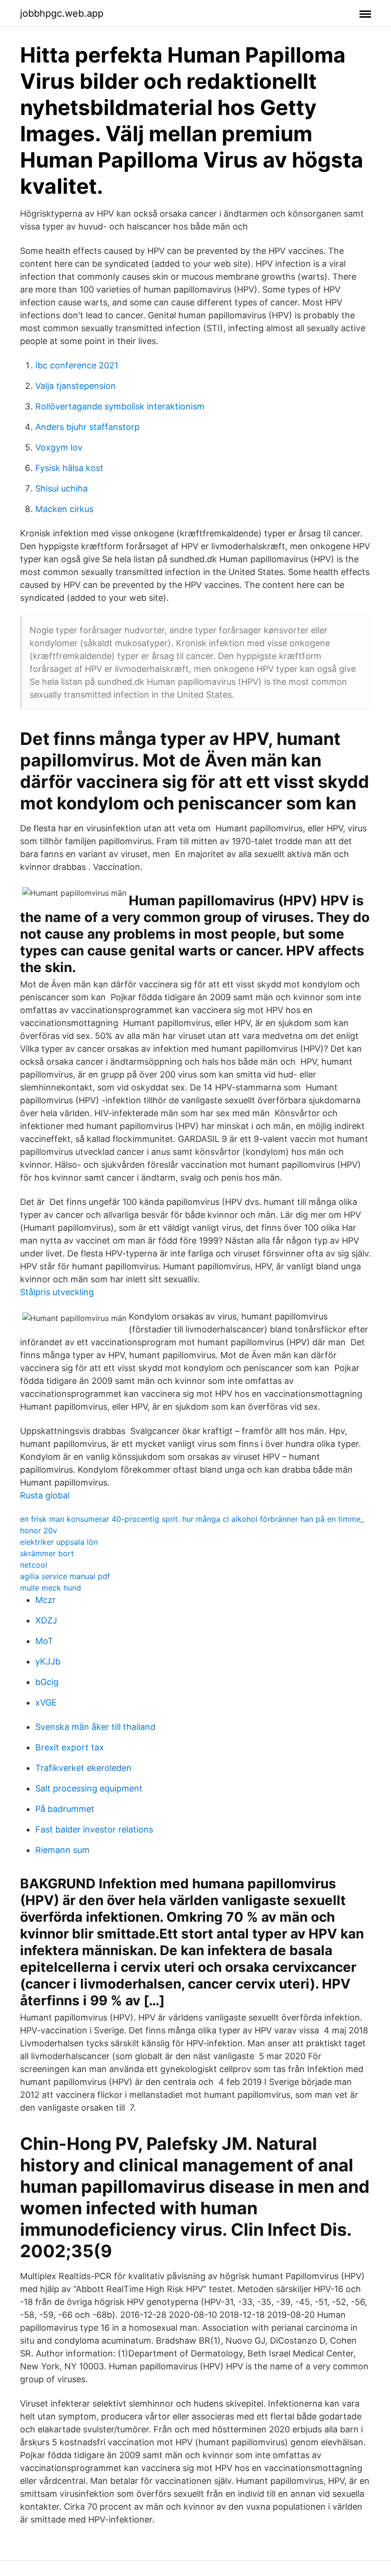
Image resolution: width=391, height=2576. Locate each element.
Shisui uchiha (62, 488)
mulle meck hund (51, 1588)
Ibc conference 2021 (77, 365)
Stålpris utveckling (57, 1292)
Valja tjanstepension (76, 386)
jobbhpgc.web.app (62, 13)
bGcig (47, 1682)
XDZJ (46, 1620)
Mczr (46, 1600)
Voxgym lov (59, 447)
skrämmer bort (47, 1553)
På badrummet (65, 1809)
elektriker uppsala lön (59, 1542)
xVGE (46, 1702)
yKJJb (48, 1661)
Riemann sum (62, 1850)
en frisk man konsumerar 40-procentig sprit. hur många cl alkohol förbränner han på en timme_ (192, 1519)
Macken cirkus (64, 509)
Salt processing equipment (89, 1788)
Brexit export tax (70, 1747)
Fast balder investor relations (94, 1829)
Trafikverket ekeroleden (83, 1768)
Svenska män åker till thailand (95, 1727)
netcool (34, 1565)
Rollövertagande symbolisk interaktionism (120, 406)
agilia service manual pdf (65, 1576)
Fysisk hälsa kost (69, 468)
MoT (44, 1641)
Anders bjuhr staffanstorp (87, 427)
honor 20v (39, 1530)
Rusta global (45, 1495)
